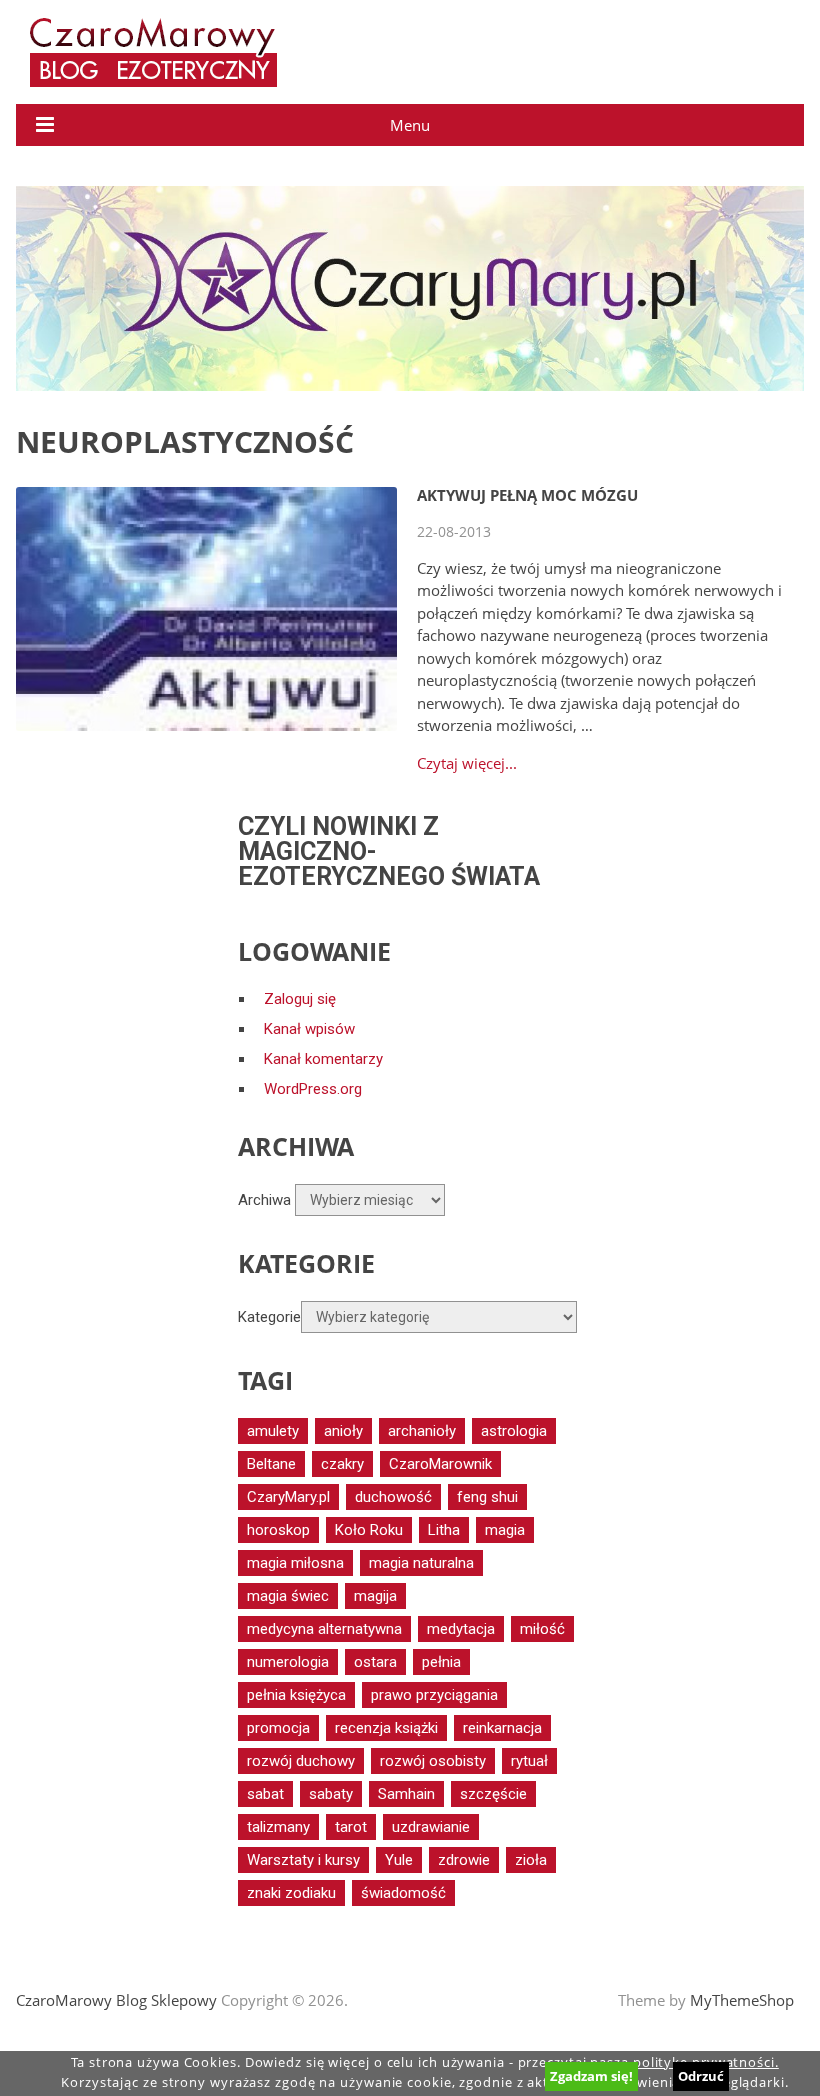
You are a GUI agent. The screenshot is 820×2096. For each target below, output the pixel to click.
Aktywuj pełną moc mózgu (527, 495)
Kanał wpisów (309, 1029)
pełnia (441, 1662)
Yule (399, 1860)
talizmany (278, 1827)
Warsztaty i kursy (303, 1860)
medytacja (461, 1629)
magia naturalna (421, 1563)
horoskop (278, 1530)
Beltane (271, 1464)
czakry (342, 1464)
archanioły (422, 1431)
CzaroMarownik (440, 1464)
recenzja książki (386, 1728)
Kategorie (269, 1317)
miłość (542, 1629)
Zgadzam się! (591, 2076)
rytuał (529, 1761)
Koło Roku (369, 1530)
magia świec (288, 1596)
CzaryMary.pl (288, 1497)
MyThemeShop (742, 2000)
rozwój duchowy (301, 1761)
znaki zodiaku (291, 1893)
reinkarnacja (502, 1728)
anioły (343, 1431)
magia (505, 1530)
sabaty (331, 1794)
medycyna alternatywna (324, 1629)
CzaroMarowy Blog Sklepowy (116, 2000)
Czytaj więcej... (467, 763)
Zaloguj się (300, 999)
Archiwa (264, 1200)
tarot (351, 1827)
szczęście (493, 1794)
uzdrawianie (431, 1827)
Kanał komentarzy (323, 1059)
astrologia (514, 1431)
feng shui (487, 1497)
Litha (444, 1530)
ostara (375, 1662)
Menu (410, 125)
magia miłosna (295, 1563)
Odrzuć (701, 2076)
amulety (273, 1431)
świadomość (403, 1893)
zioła (531, 1860)
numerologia (288, 1662)
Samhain (406, 1794)
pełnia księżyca (296, 1695)
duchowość (393, 1497)
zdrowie (464, 1860)
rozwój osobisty (433, 1761)
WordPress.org (313, 1089)
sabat (265, 1794)
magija (375, 1596)
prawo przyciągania (434, 1695)
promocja (278, 1728)
